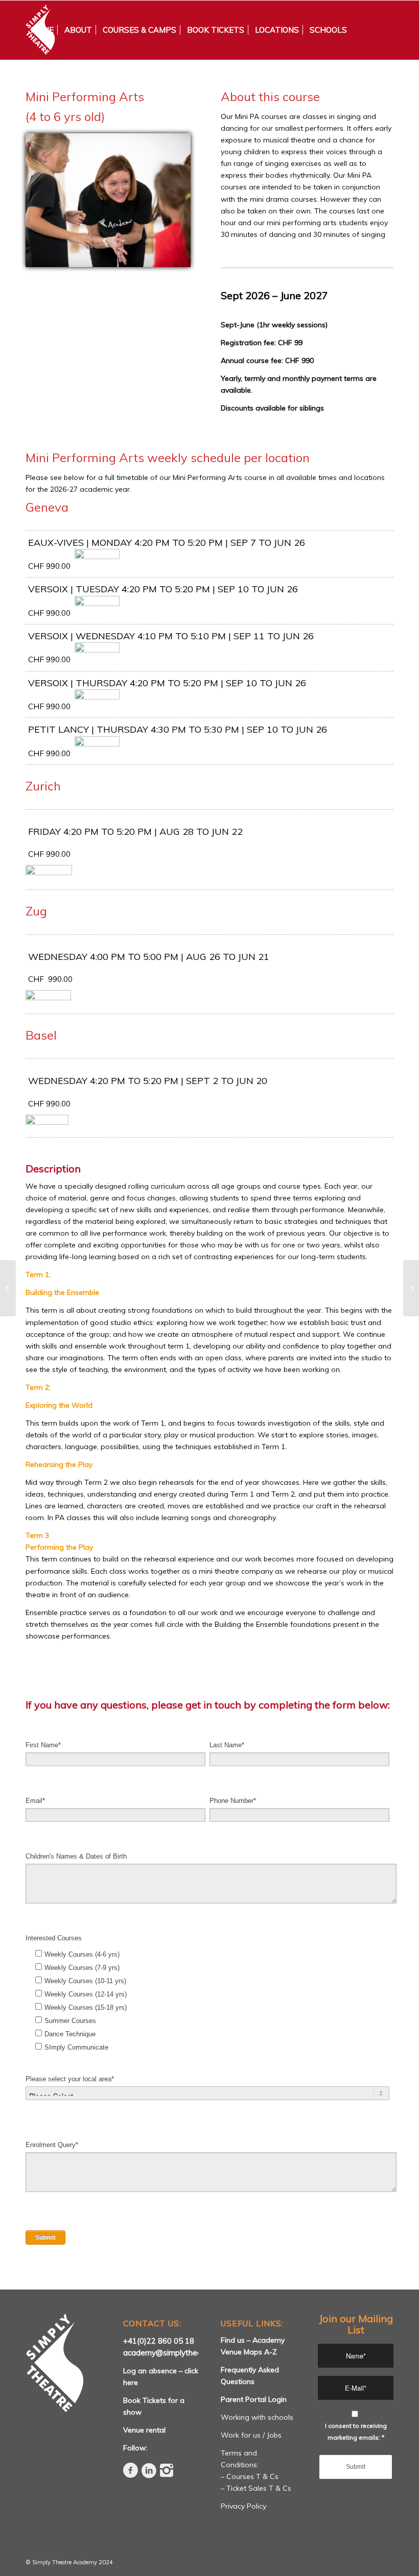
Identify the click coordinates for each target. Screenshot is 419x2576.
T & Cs (267, 2476)
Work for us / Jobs (251, 2435)
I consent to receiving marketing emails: (356, 2431)
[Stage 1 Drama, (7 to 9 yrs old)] (8, 1288)
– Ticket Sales (245, 2488)
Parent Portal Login (254, 2399)
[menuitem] (42, 30)
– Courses (238, 2476)
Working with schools (257, 2417)
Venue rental (144, 2430)
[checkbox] (207, 1999)
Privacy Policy (243, 2506)
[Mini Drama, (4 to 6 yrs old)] (411, 1288)
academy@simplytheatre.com (176, 2353)
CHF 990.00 (54, 854)
